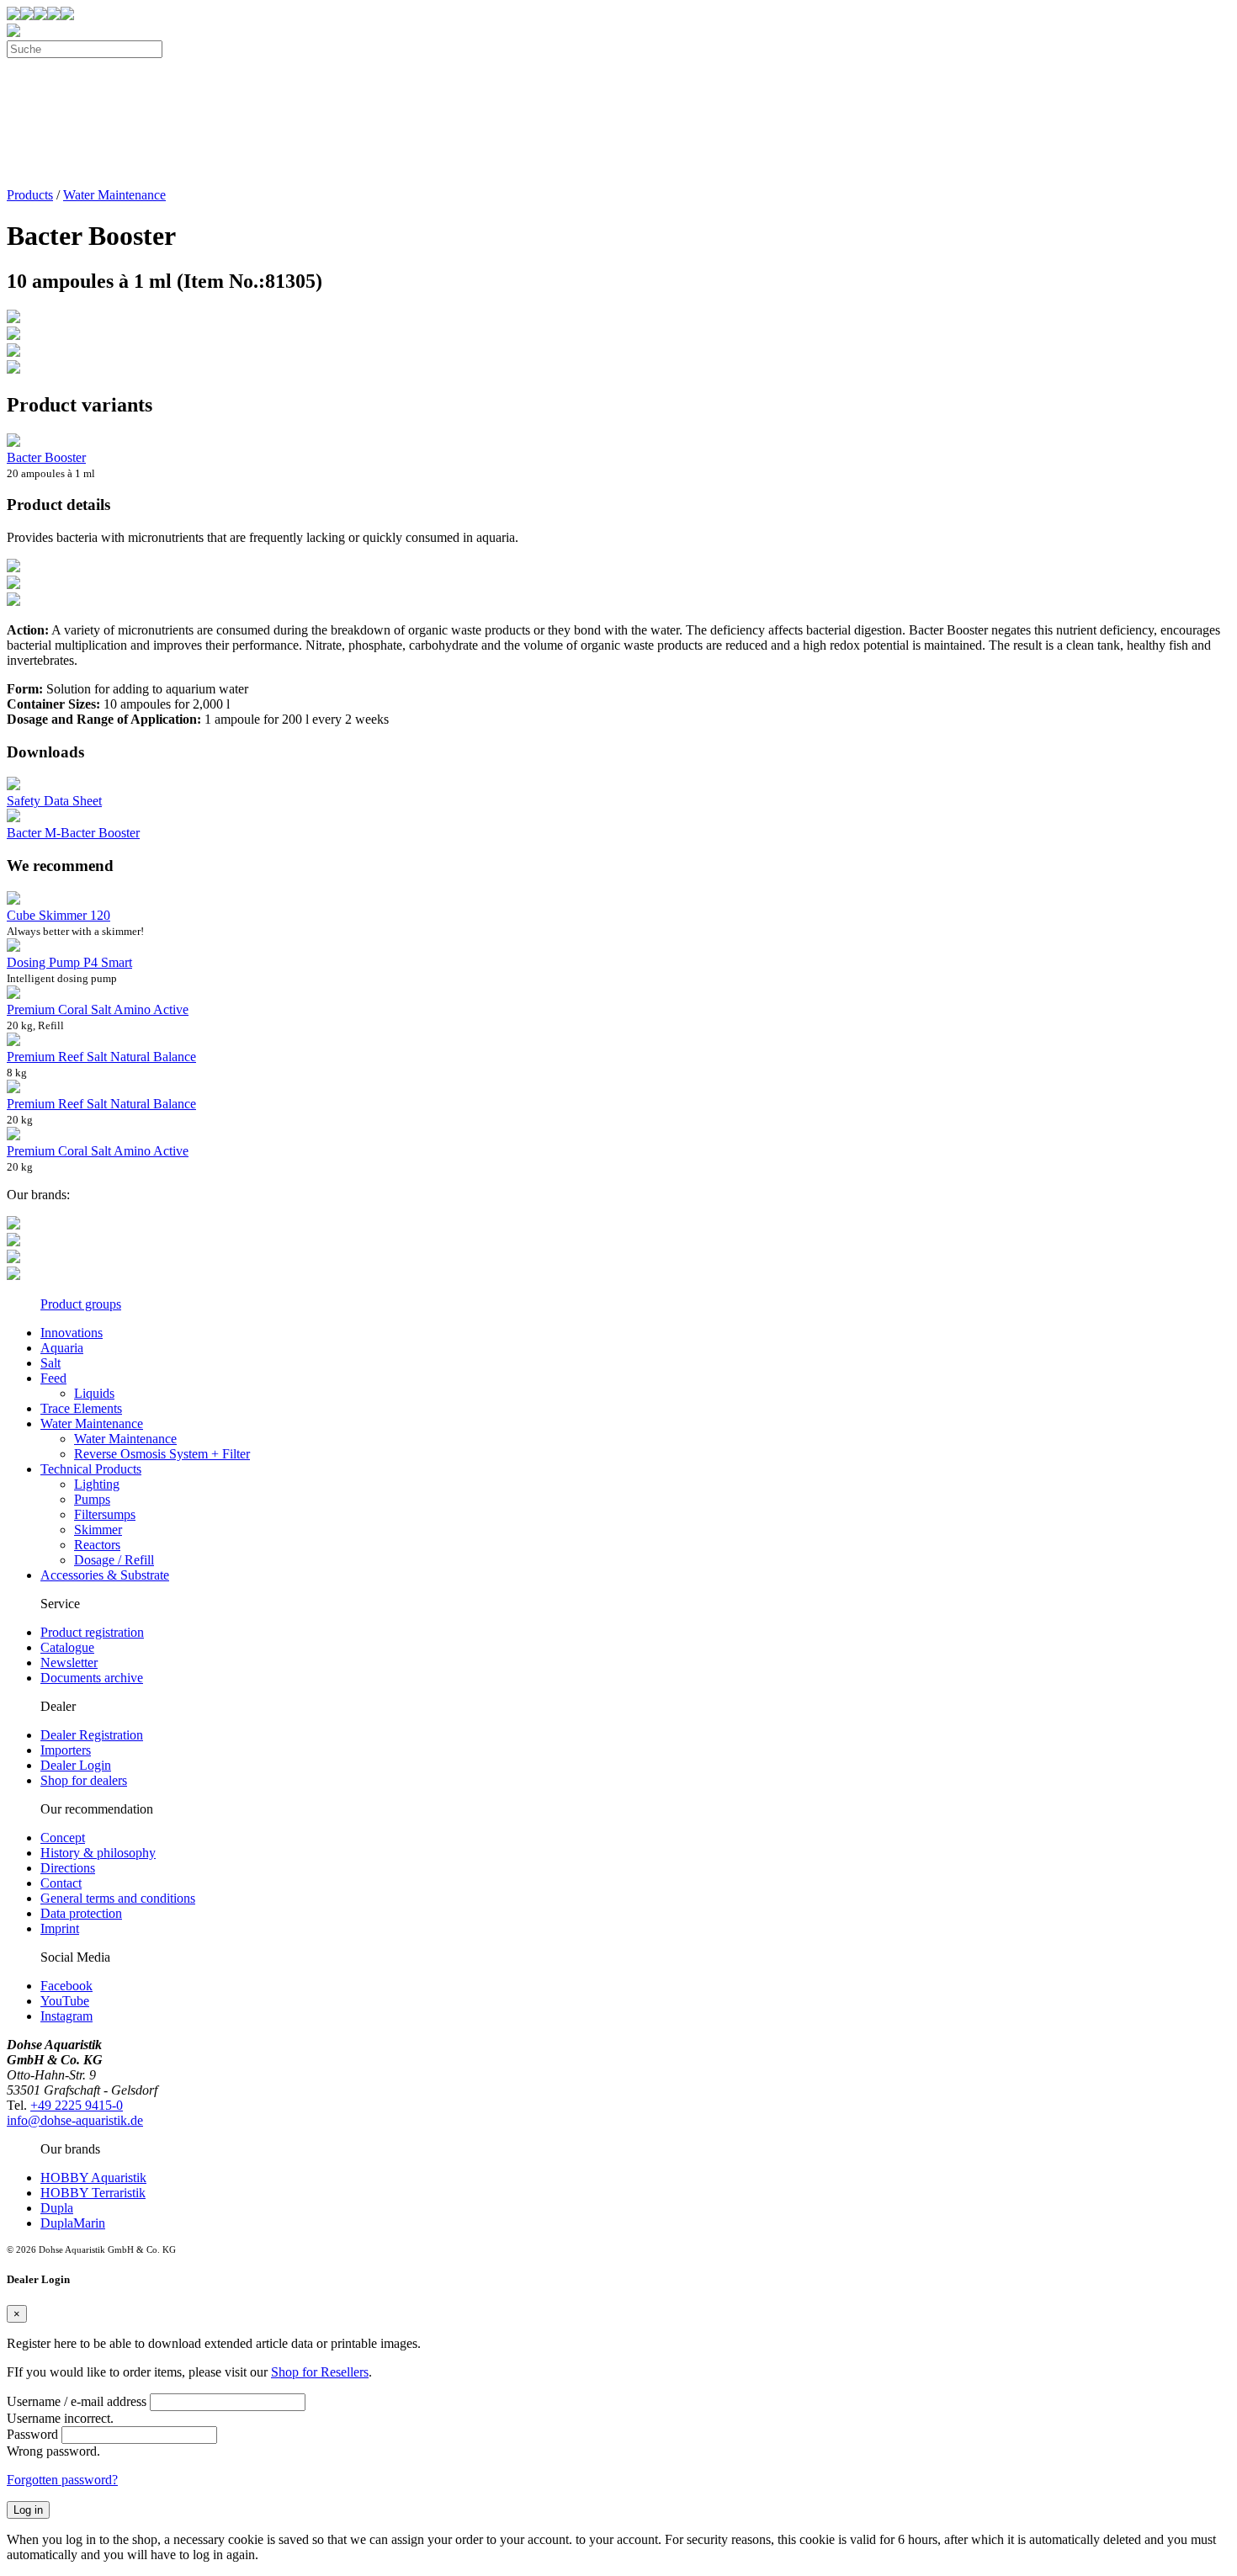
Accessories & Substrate (105, 1575)
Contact (61, 1883)
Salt (50, 1363)
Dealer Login (76, 1765)
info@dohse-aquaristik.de (75, 2120)
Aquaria (62, 1348)
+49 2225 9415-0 (77, 2105)
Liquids (94, 1393)
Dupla (57, 2208)
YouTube (65, 2001)
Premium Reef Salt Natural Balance (101, 1057)
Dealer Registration (92, 1735)
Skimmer (98, 1530)
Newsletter (69, 1662)
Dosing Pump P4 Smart (69, 962)
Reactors (97, 1545)
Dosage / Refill (114, 1560)
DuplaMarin (73, 2223)
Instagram (66, 2016)
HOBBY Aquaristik (93, 2178)
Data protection (81, 1913)
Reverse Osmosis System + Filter (162, 1454)
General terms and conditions (118, 1898)
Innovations (72, 1333)
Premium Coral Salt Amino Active (98, 1009)
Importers (66, 1750)
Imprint (60, 1928)
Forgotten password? (62, 2480)
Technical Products (91, 1469)
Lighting (97, 1484)
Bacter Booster (46, 457)
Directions (68, 1868)
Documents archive (92, 1678)
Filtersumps (105, 1514)
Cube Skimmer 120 (58, 915)
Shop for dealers (84, 1780)
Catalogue (67, 1647)
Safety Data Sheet (54, 801)
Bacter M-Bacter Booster (73, 833)
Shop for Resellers (320, 2372)
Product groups (81, 1304)
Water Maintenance (114, 195)
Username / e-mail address (77, 2401)
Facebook (66, 1986)
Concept (63, 1838)
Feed (53, 1378)
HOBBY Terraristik (93, 2193)
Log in (28, 2510)
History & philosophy (98, 1853)
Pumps (92, 1499)
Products (30, 195)
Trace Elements (81, 1408)
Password (32, 2434)
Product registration (92, 1632)
